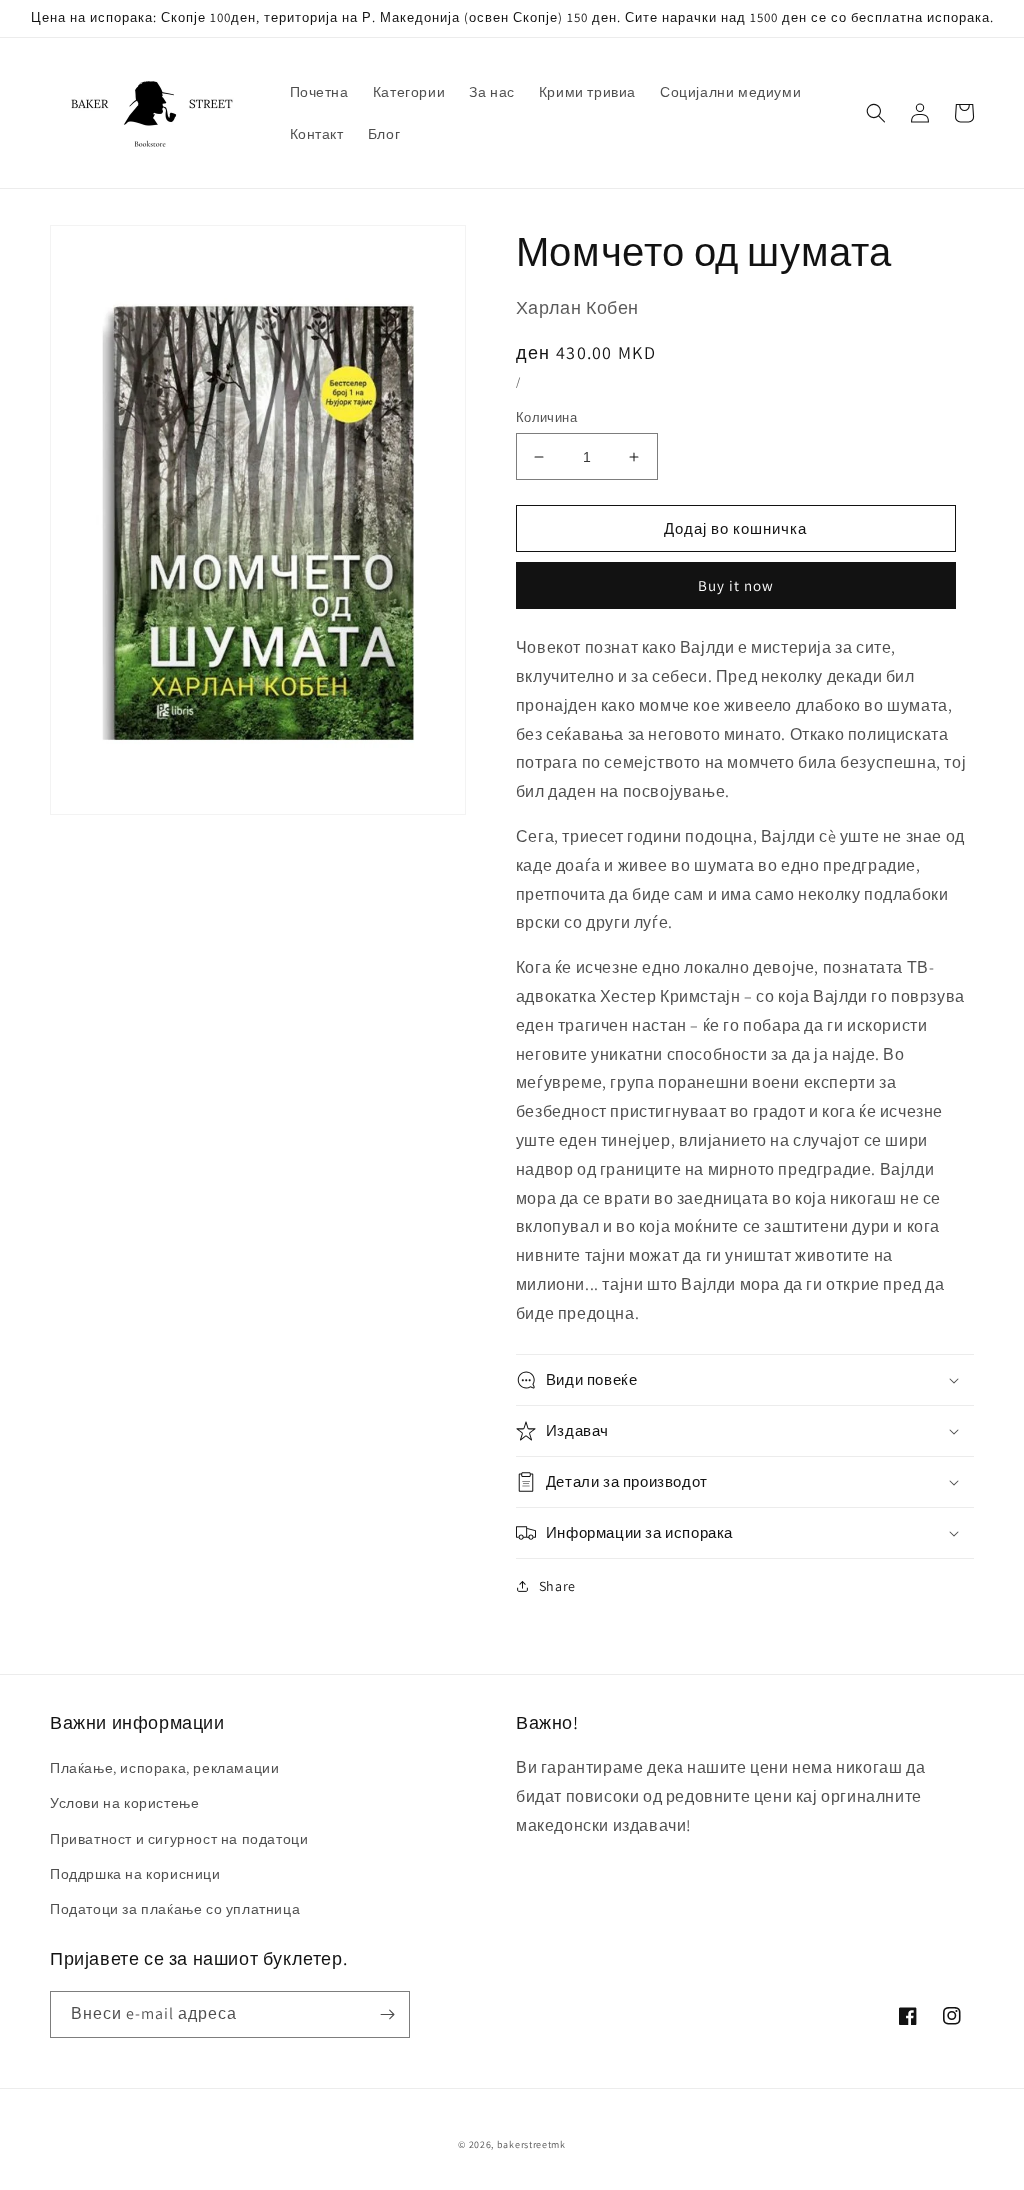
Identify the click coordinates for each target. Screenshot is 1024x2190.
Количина (546, 417)
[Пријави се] (387, 2014)
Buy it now (736, 585)
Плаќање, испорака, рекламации (164, 1768)
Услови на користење (124, 1803)
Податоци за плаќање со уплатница (175, 1909)
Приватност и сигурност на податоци (179, 1839)
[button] (876, 113)
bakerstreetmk (531, 2144)
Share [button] (557, 1586)
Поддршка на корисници (135, 1874)
